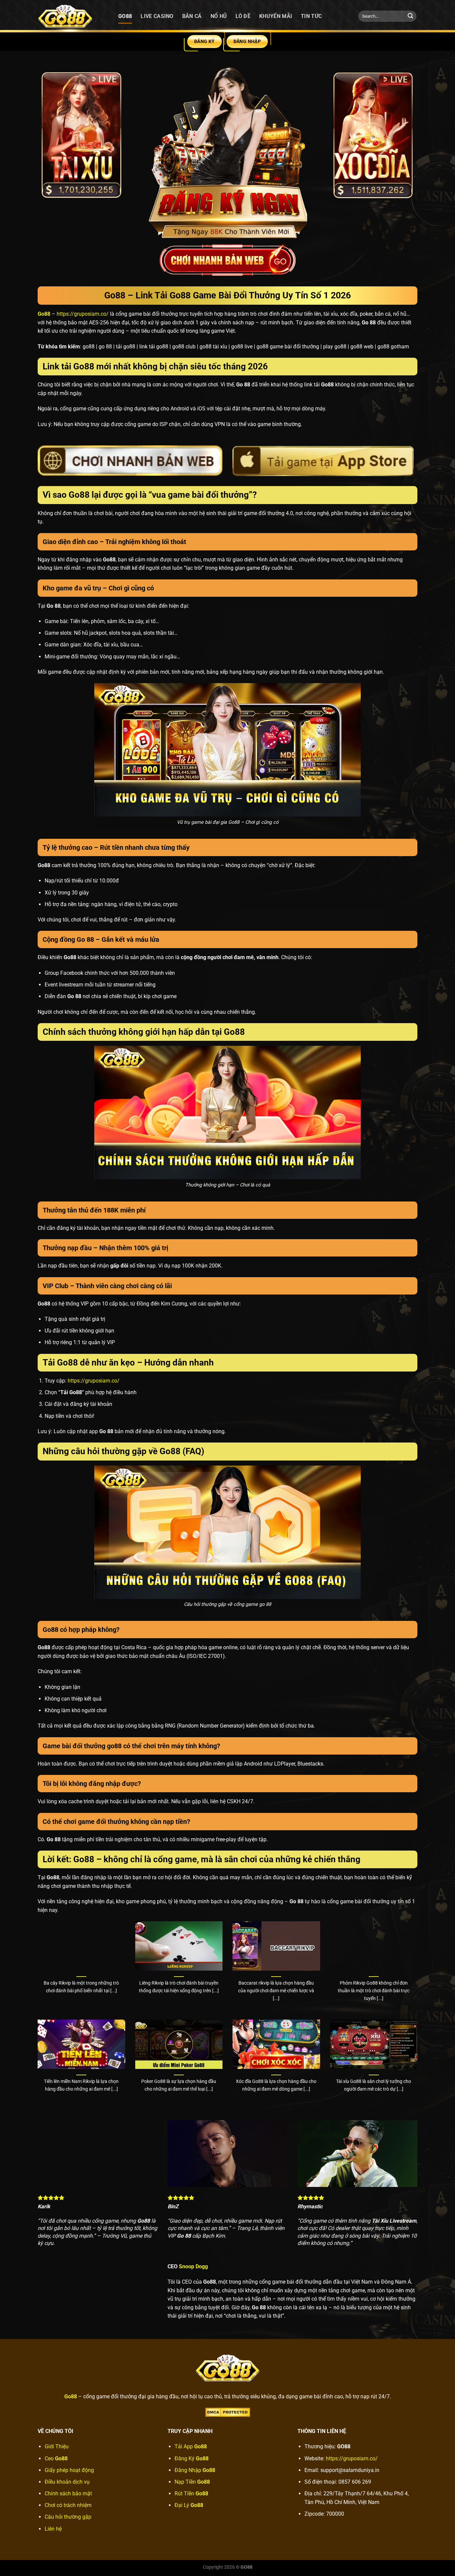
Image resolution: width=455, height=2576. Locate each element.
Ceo (56, 2458)
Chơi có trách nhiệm (68, 2505)
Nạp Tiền (192, 2482)
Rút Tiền (191, 2493)
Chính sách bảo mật (68, 2493)
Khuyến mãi (276, 16)
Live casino (157, 16)
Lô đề (243, 16)
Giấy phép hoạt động (69, 2470)
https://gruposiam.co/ (83, 314)
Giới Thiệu (57, 2446)
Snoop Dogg (193, 2266)
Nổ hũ (219, 16)
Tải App (191, 2446)
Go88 (125, 16)
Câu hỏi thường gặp (68, 2517)
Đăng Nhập (195, 2470)
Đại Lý (189, 2505)
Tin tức (311, 16)
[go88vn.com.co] (73, 16)
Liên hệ (53, 2529)
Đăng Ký (192, 2458)
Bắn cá (192, 16)
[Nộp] (410, 16)
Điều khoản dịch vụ (67, 2482)
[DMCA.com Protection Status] (228, 2412)
